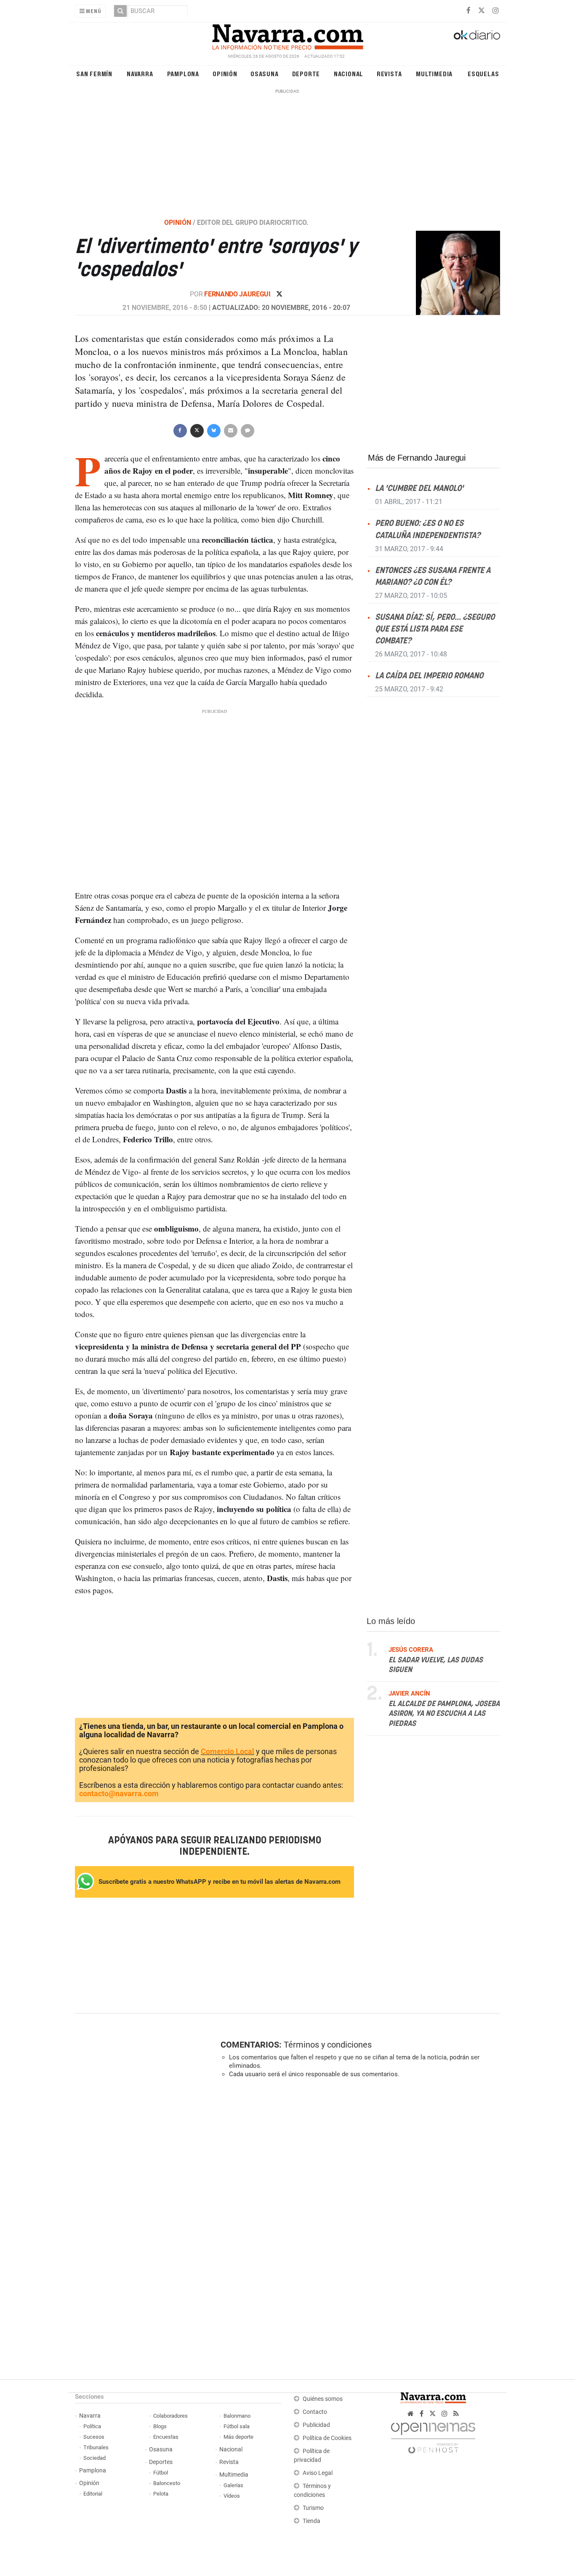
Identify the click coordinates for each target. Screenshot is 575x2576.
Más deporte (238, 2437)
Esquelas (483, 73)
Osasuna (265, 73)
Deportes (161, 2462)
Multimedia (434, 73)
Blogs (160, 2426)
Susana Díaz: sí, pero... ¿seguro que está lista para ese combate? (435, 629)
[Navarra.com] (287, 35)
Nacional (349, 73)
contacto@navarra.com (119, 1793)
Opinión (225, 73)
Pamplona (183, 73)
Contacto (315, 2412)
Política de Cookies (327, 2438)
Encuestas (166, 2437)
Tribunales (96, 2447)
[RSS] (456, 2414)
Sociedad (95, 2458)
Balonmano (237, 2416)
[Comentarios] (247, 430)
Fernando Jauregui (238, 294)
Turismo (313, 2508)
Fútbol (161, 2473)
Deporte (306, 73)
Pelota (161, 2494)
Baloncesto (167, 2483)
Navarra (140, 73)
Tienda (311, 2521)
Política (92, 2426)
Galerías (233, 2485)
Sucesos (94, 2437)
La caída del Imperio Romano (429, 676)
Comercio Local (228, 1751)
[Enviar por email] (230, 430)
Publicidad (316, 2425)
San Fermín (94, 73)
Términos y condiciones (328, 2045)
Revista (389, 73)
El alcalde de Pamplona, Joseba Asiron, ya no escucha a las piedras (444, 1713)
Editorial (93, 2494)
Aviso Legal (318, 2473)
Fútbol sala (237, 2426)
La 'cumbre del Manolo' (419, 489)
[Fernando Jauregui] (453, 272)
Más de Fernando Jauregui (417, 458)
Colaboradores (170, 2416)
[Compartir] (180, 430)
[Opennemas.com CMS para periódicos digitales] (433, 2436)
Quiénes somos (323, 2399)
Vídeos (232, 2496)
